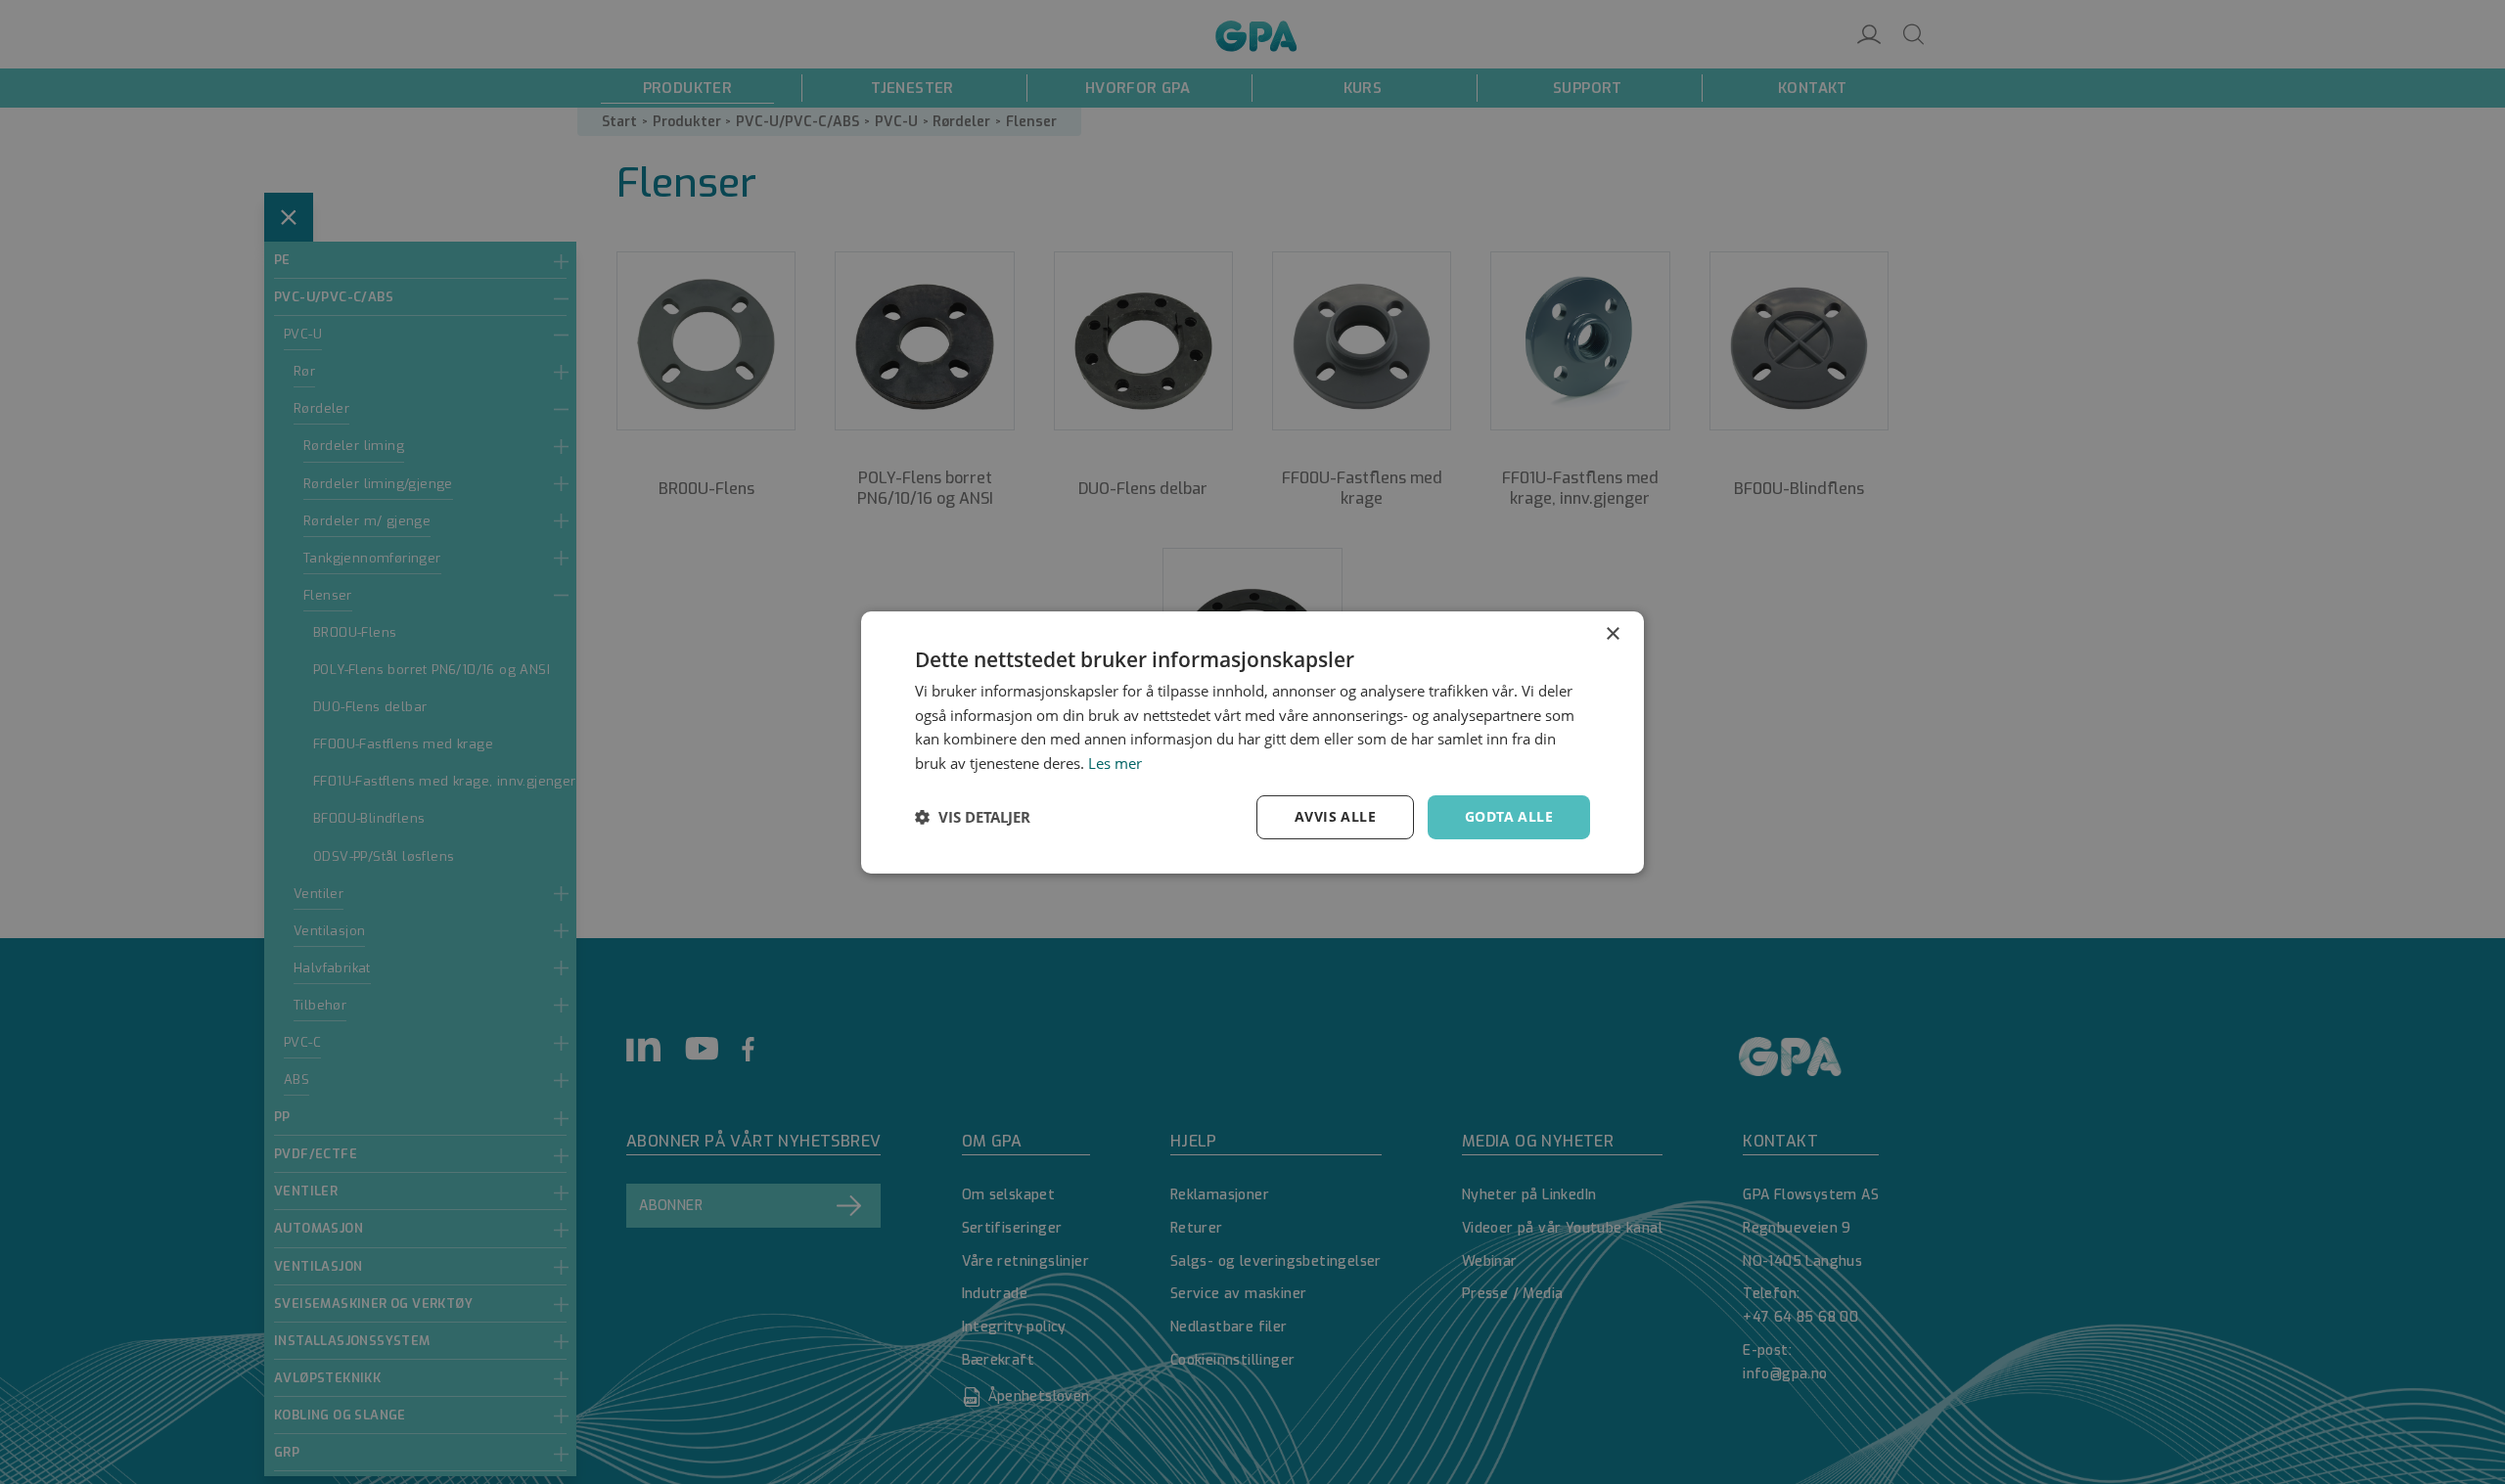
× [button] (1612, 633)
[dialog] (1252, 742)
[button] (973, 817)
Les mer (1115, 763)
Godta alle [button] (1509, 816)
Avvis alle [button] (1335, 816)
